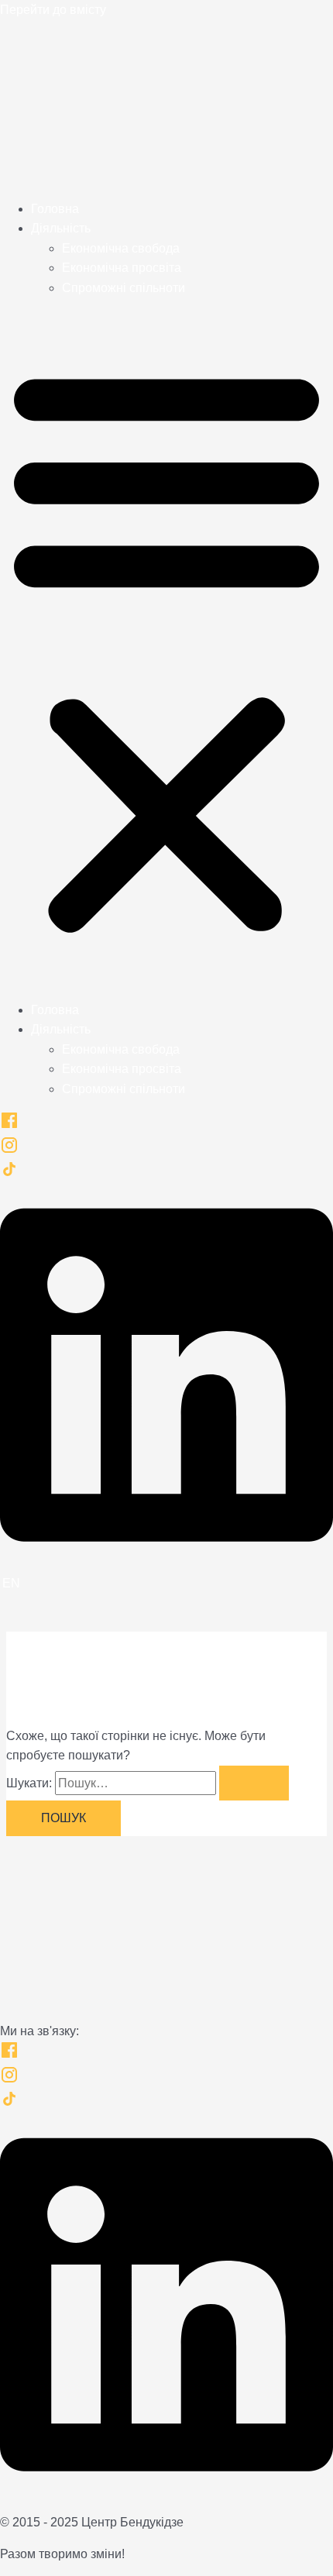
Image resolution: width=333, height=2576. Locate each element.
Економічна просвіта (122, 268)
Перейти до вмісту (53, 10)
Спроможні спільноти (124, 288)
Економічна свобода (121, 248)
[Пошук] (254, 1783)
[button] (166, 649)
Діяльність (61, 228)
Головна (55, 209)
